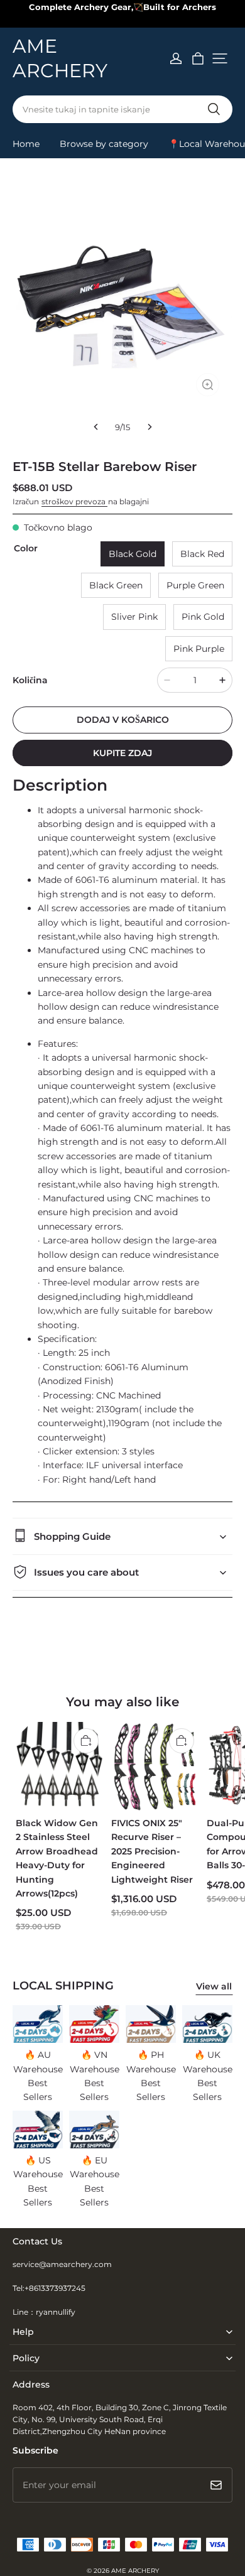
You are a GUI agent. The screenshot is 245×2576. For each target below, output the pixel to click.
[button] (220, 58)
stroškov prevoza (74, 501)
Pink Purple (199, 649)
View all (214, 1986)
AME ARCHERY (135, 2571)
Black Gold (133, 554)
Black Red (202, 554)
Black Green (116, 585)
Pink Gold (203, 617)
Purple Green (195, 585)
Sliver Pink (134, 617)
